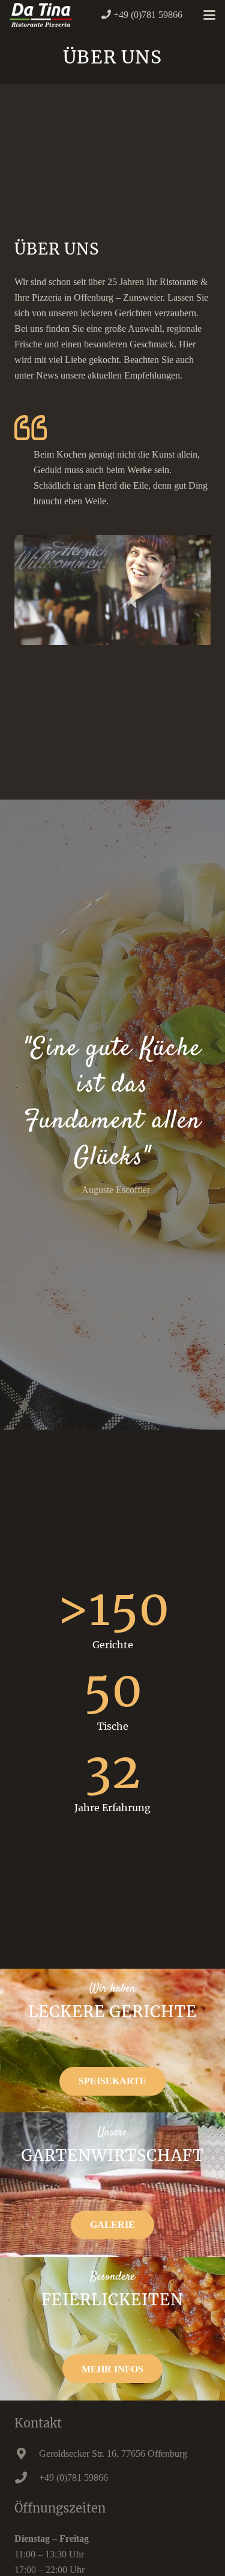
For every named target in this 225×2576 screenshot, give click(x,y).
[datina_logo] (41, 15)
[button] (209, 15)
